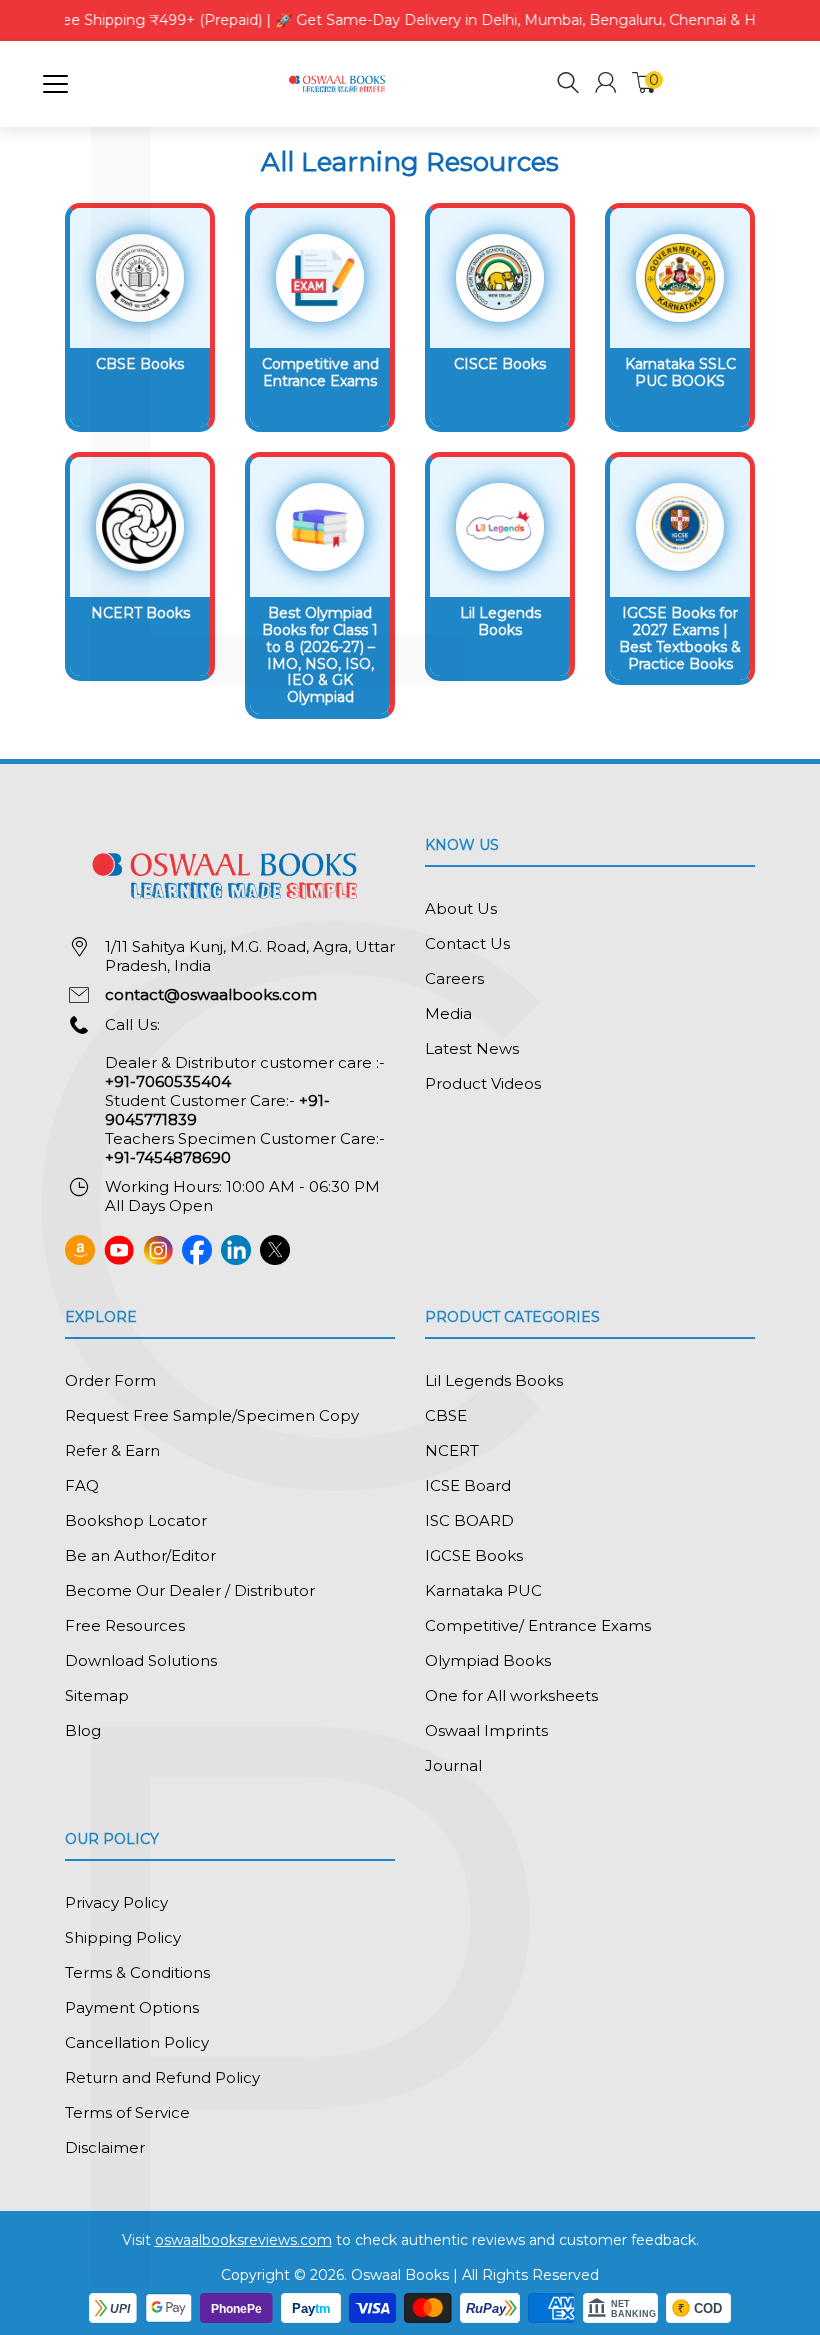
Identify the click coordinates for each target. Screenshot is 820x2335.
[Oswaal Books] (339, 82)
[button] (569, 85)
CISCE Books (500, 364)
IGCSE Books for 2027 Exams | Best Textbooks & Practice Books (680, 638)
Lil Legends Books (500, 621)
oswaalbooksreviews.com (243, 2240)
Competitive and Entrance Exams (320, 372)
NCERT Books (140, 613)
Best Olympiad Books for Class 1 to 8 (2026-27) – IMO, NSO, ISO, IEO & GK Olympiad (320, 655)
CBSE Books (140, 364)
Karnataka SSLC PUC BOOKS (680, 372)
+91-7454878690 (168, 1157)
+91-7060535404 (168, 1081)
